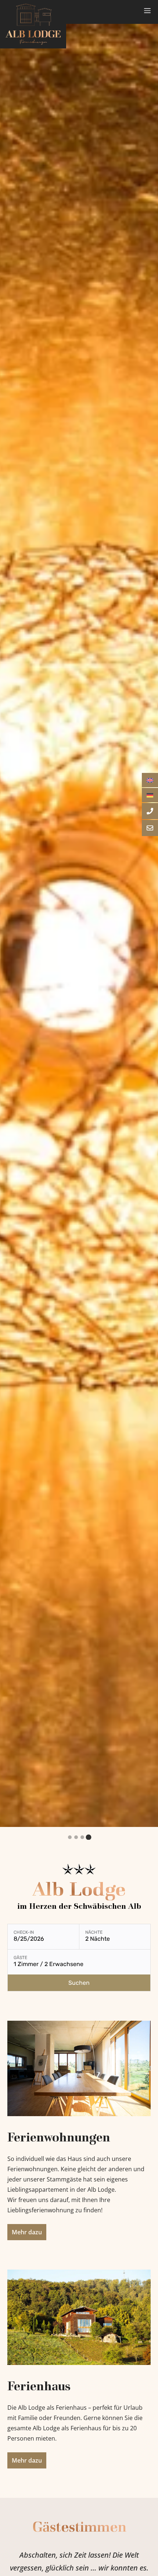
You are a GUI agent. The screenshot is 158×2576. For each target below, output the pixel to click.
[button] (70, 1837)
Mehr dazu (27, 2232)
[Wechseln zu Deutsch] (150, 795)
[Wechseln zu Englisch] (150, 780)
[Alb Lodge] (33, 24)
